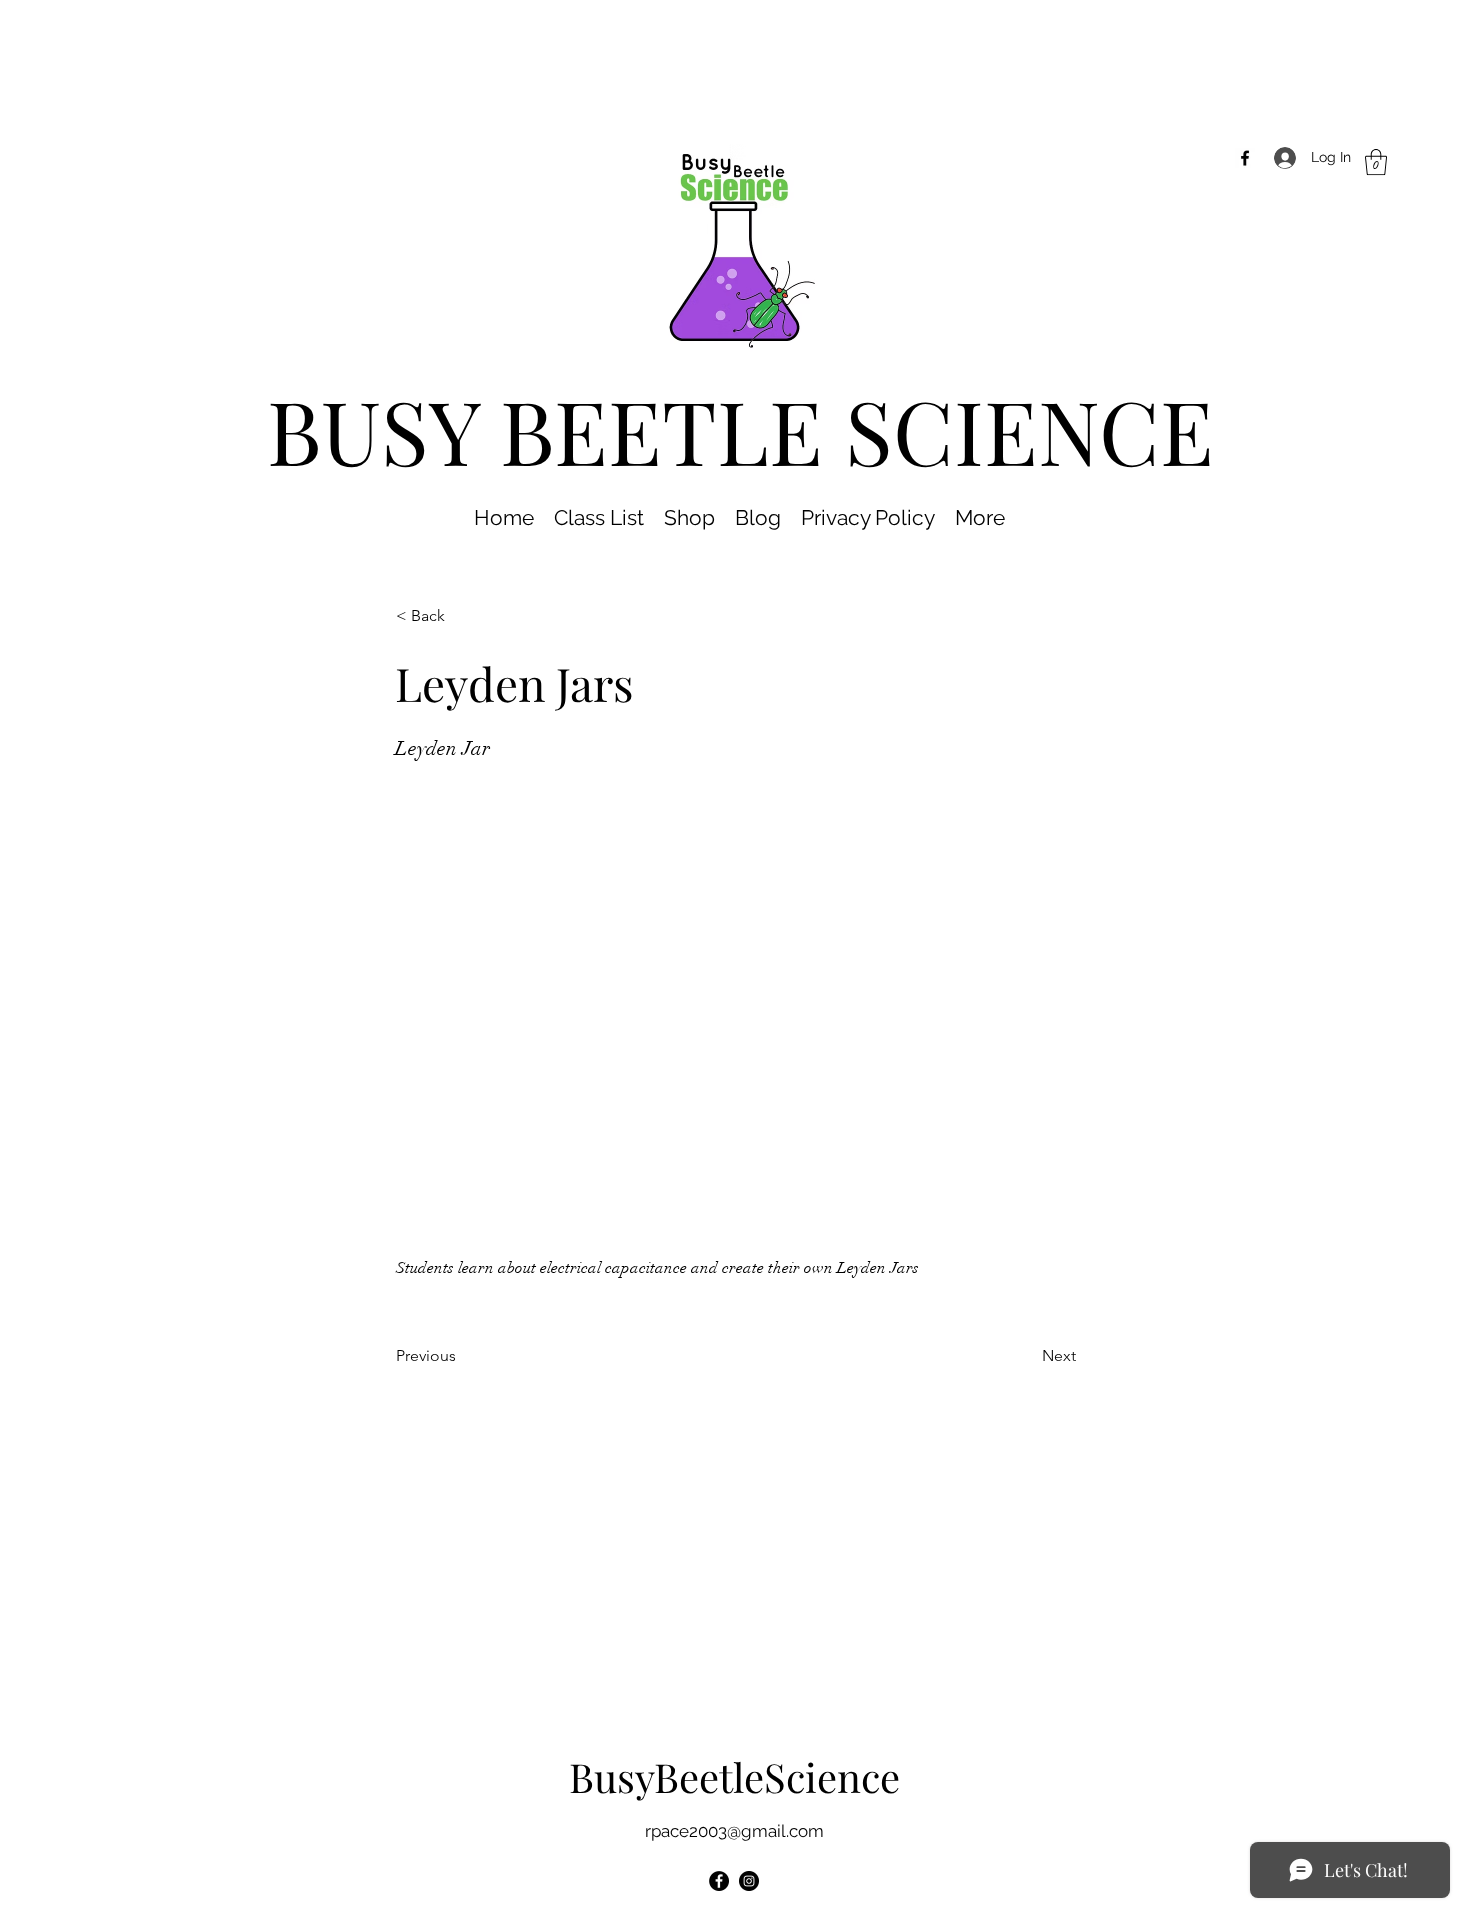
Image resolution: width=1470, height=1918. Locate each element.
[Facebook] (1245, 158)
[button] (1376, 162)
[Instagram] (749, 1881)
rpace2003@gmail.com (734, 1831)
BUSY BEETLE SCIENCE (740, 429)
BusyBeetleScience (734, 1776)
